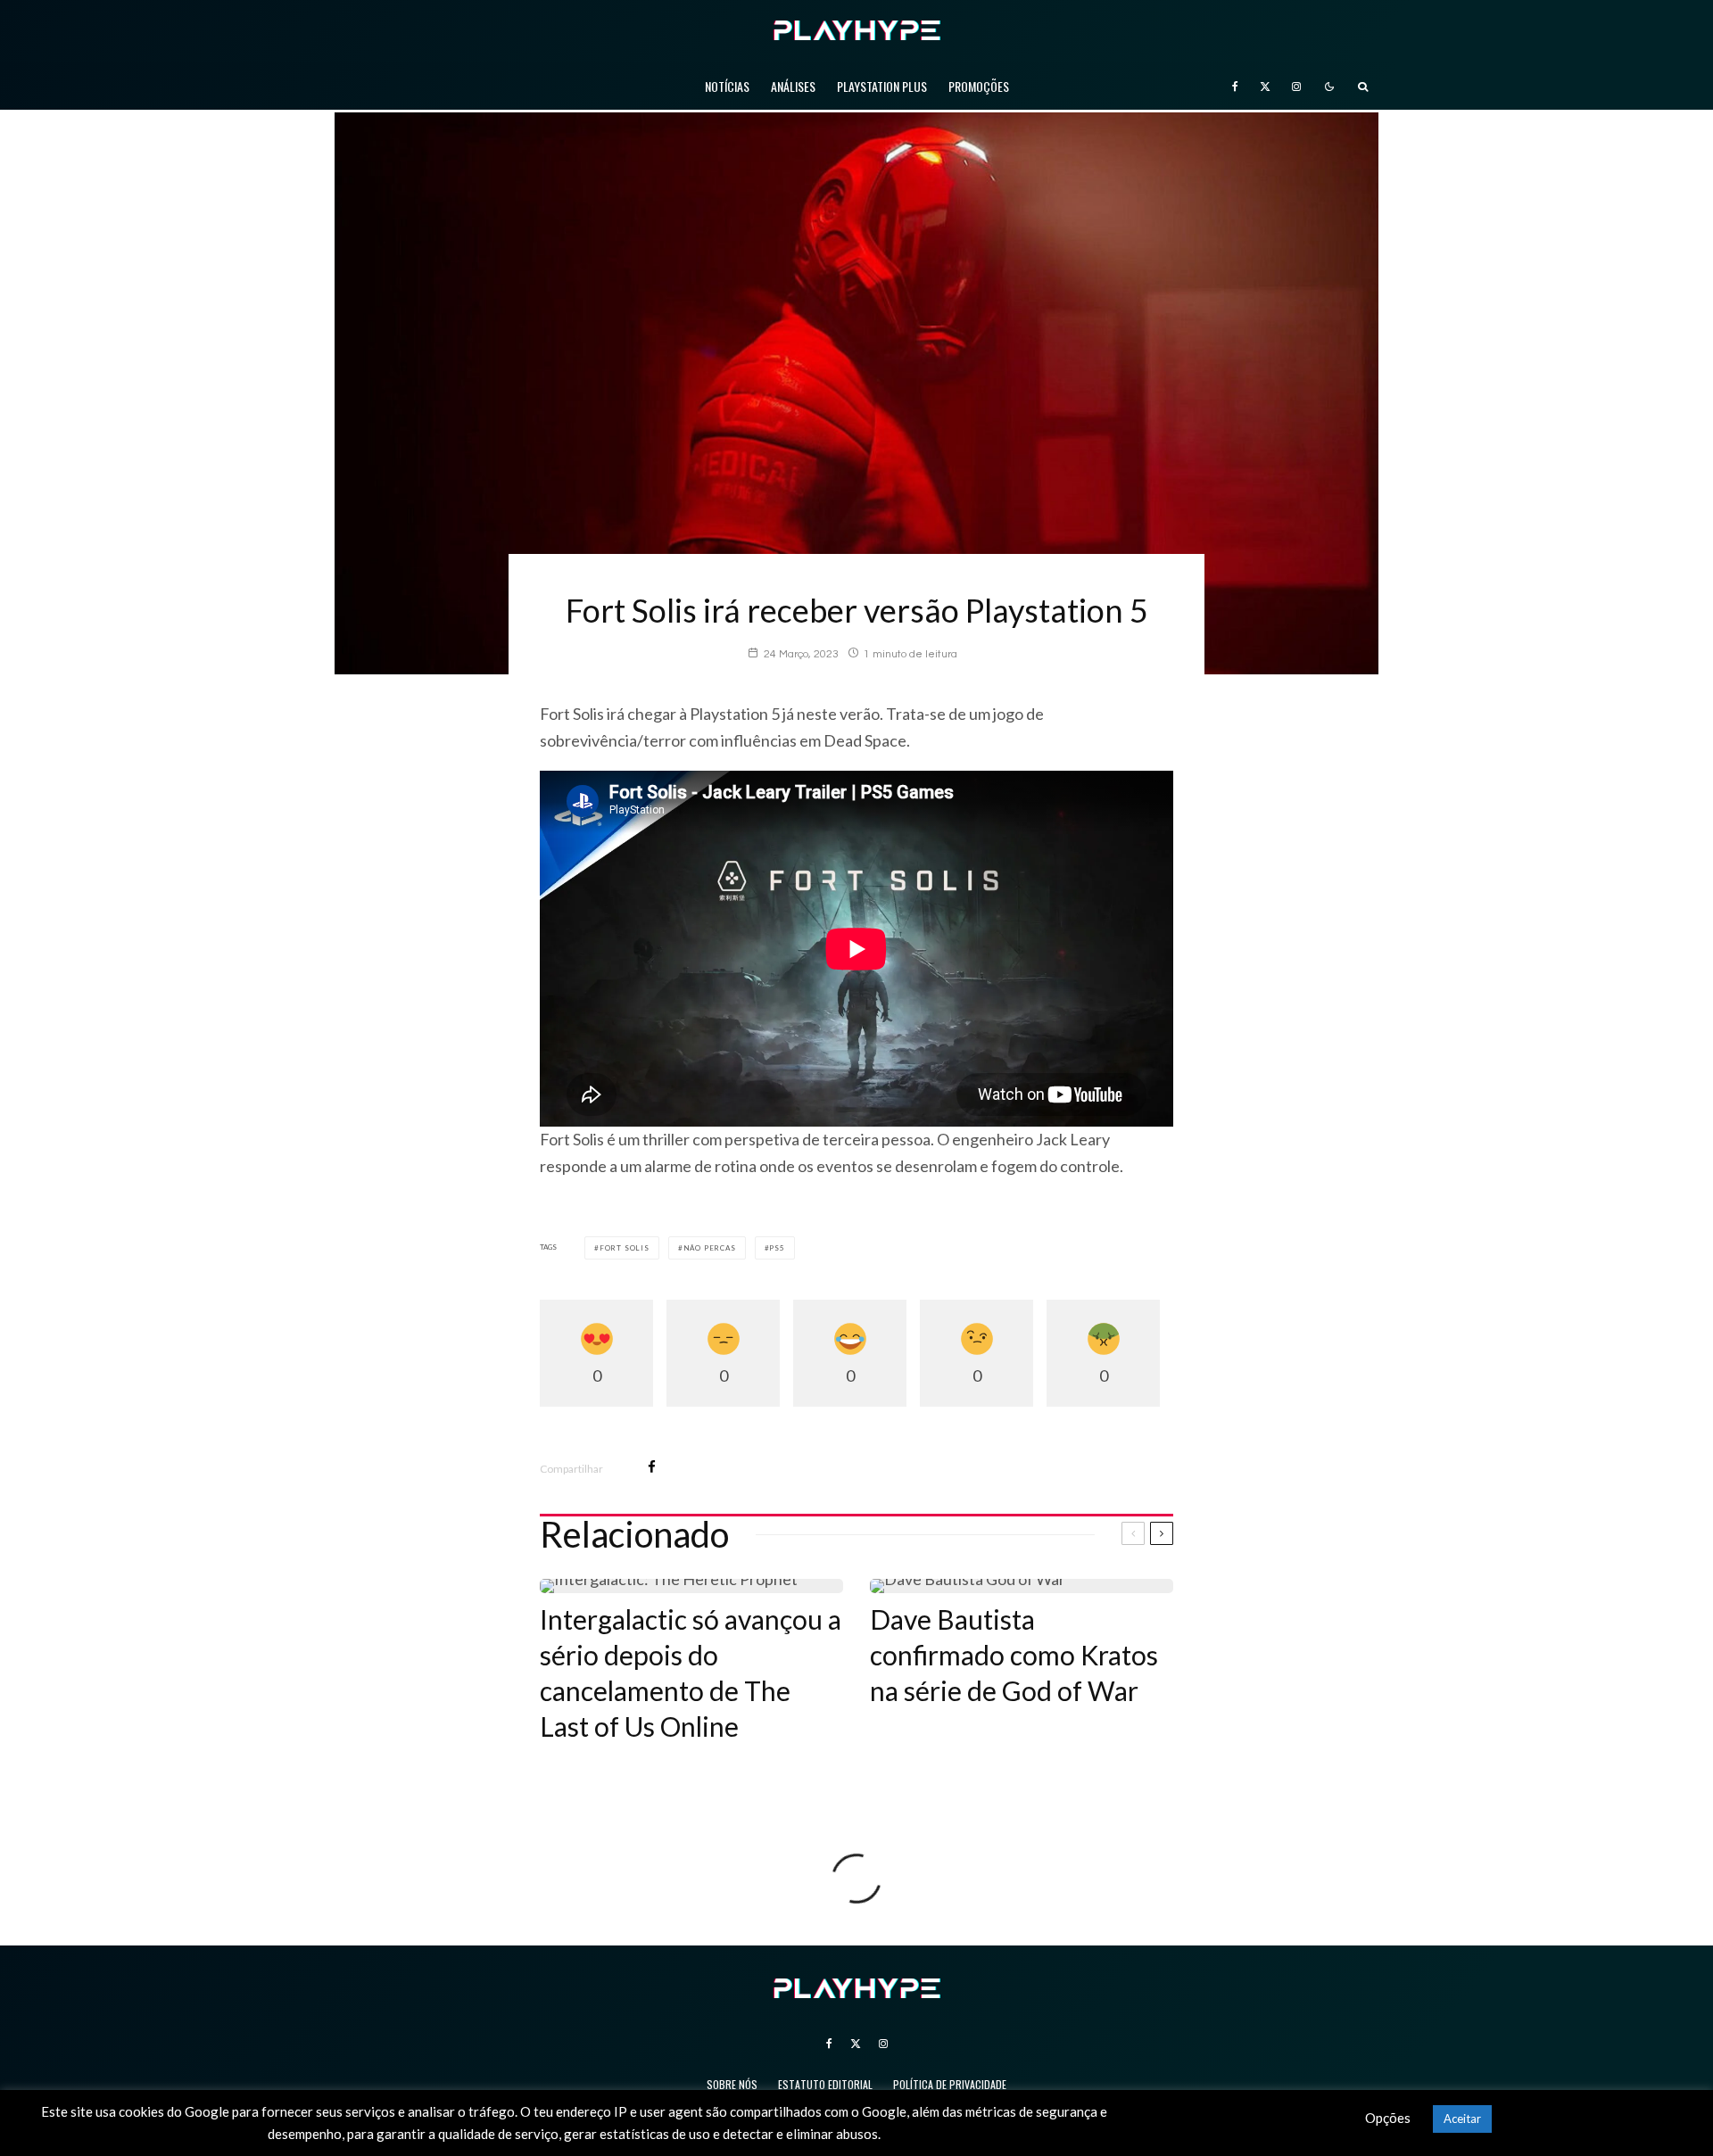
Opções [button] (1388, 2118)
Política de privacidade (950, 2084)
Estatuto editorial (825, 2084)
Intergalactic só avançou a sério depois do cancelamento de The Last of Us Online (691, 1673)
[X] (1265, 86)
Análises (793, 86)
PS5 (777, 1248)
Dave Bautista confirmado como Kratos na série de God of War (1014, 1655)
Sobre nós (732, 2084)
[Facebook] (1235, 86)
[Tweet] (698, 1467)
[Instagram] (1296, 86)
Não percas (710, 1248)
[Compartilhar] (652, 1467)
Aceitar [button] (1462, 2119)
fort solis (625, 1248)
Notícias (727, 86)
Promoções (979, 86)
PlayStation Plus (882, 86)
